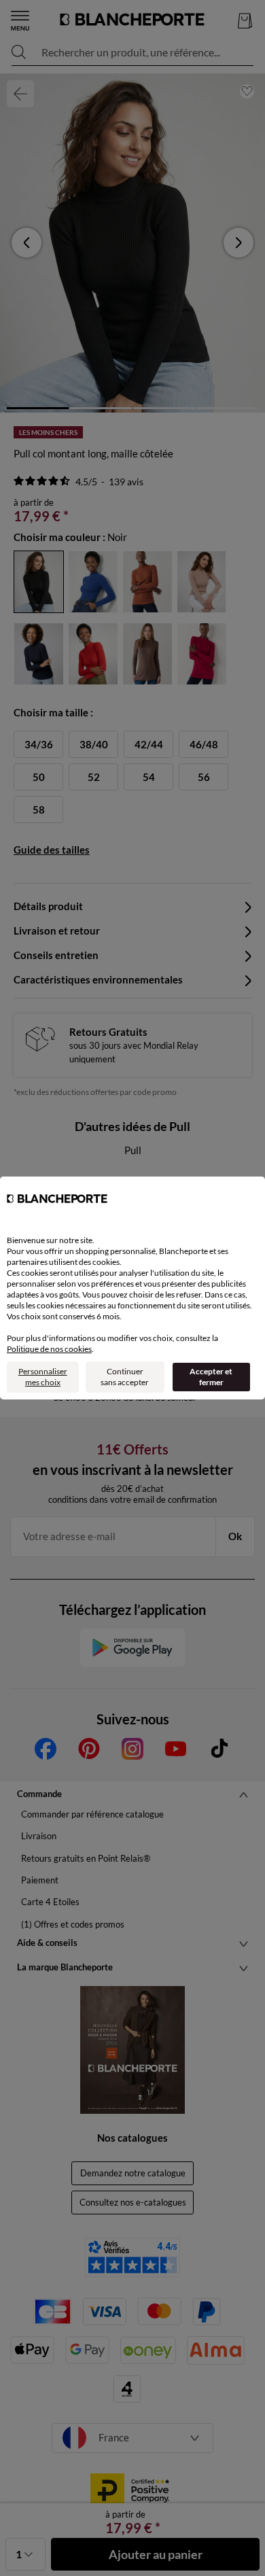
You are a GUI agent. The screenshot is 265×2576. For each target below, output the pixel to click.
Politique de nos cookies (49, 1349)
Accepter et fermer (211, 1377)
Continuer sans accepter (125, 1377)
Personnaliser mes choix (43, 1377)
